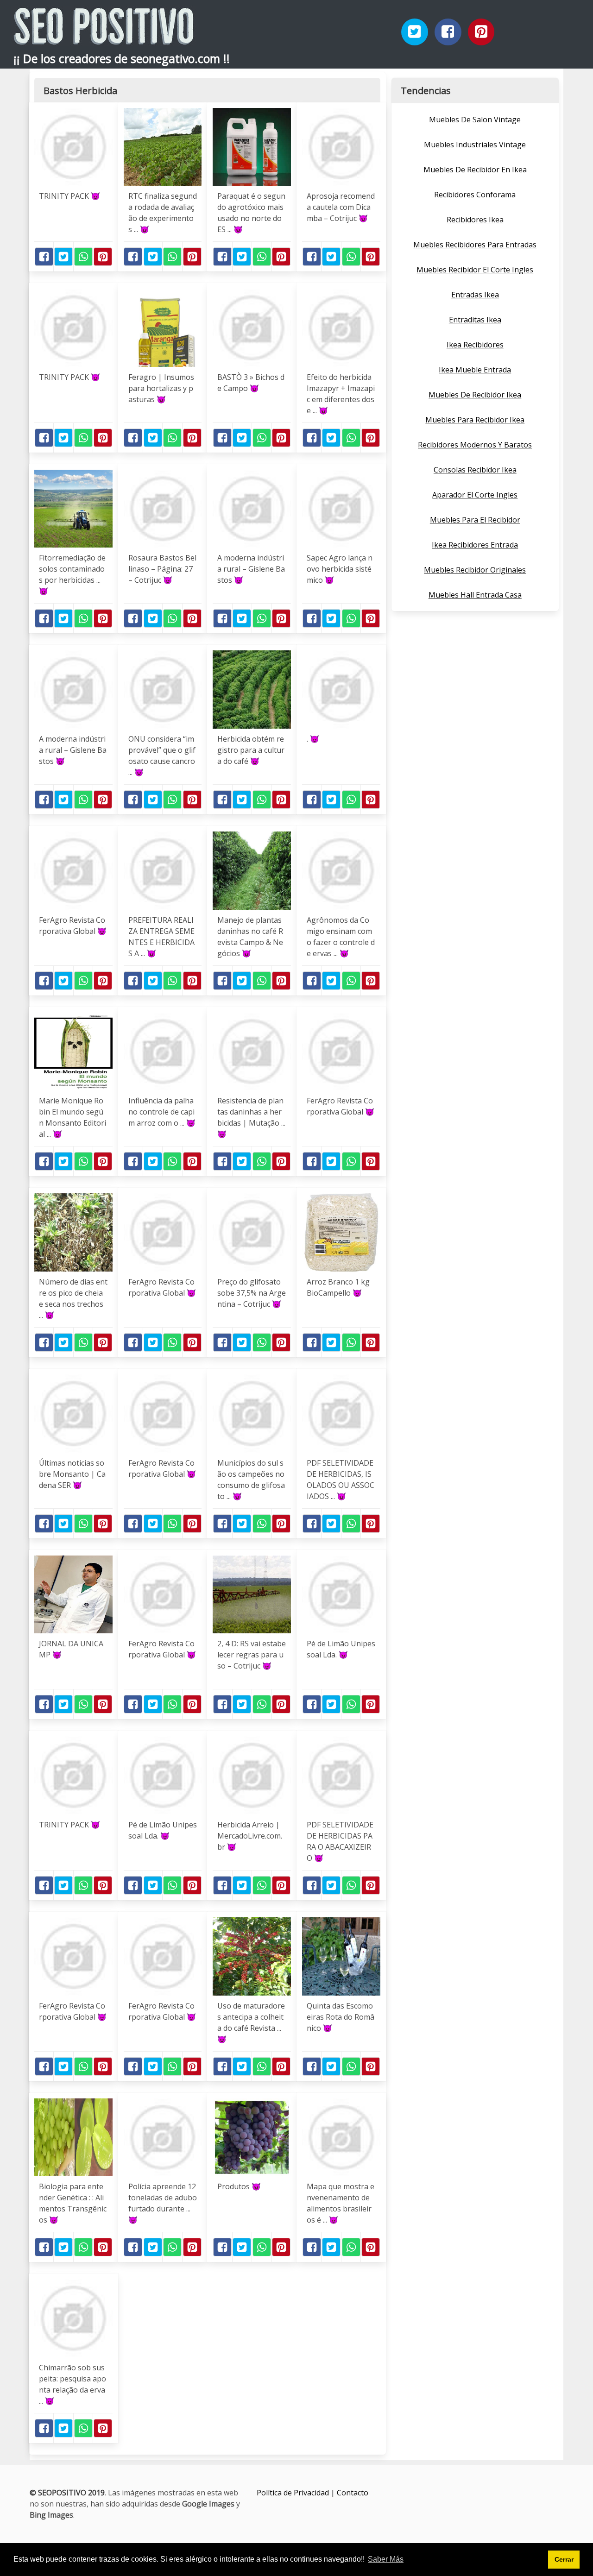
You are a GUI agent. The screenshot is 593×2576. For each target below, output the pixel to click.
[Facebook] (448, 32)
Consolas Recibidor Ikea (475, 470)
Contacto (353, 2493)
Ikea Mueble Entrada (475, 370)
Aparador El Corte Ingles (475, 495)
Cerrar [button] (564, 2559)
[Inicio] (104, 37)
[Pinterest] (481, 32)
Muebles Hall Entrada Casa (475, 595)
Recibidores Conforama (475, 195)
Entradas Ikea (475, 295)
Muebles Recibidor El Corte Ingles (475, 270)
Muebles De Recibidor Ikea (475, 395)
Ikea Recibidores (475, 345)
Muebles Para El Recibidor (475, 520)
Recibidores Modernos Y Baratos (475, 445)
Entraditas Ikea (475, 320)
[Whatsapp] (83, 257)
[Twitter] (415, 32)
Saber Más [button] (386, 2559)
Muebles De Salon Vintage (475, 120)
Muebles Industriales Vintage (475, 145)
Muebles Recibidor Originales (475, 570)
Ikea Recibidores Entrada (475, 545)
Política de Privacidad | (297, 2493)
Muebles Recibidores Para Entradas (475, 245)
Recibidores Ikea (475, 220)
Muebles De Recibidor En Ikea (475, 170)
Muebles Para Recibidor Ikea (475, 420)
